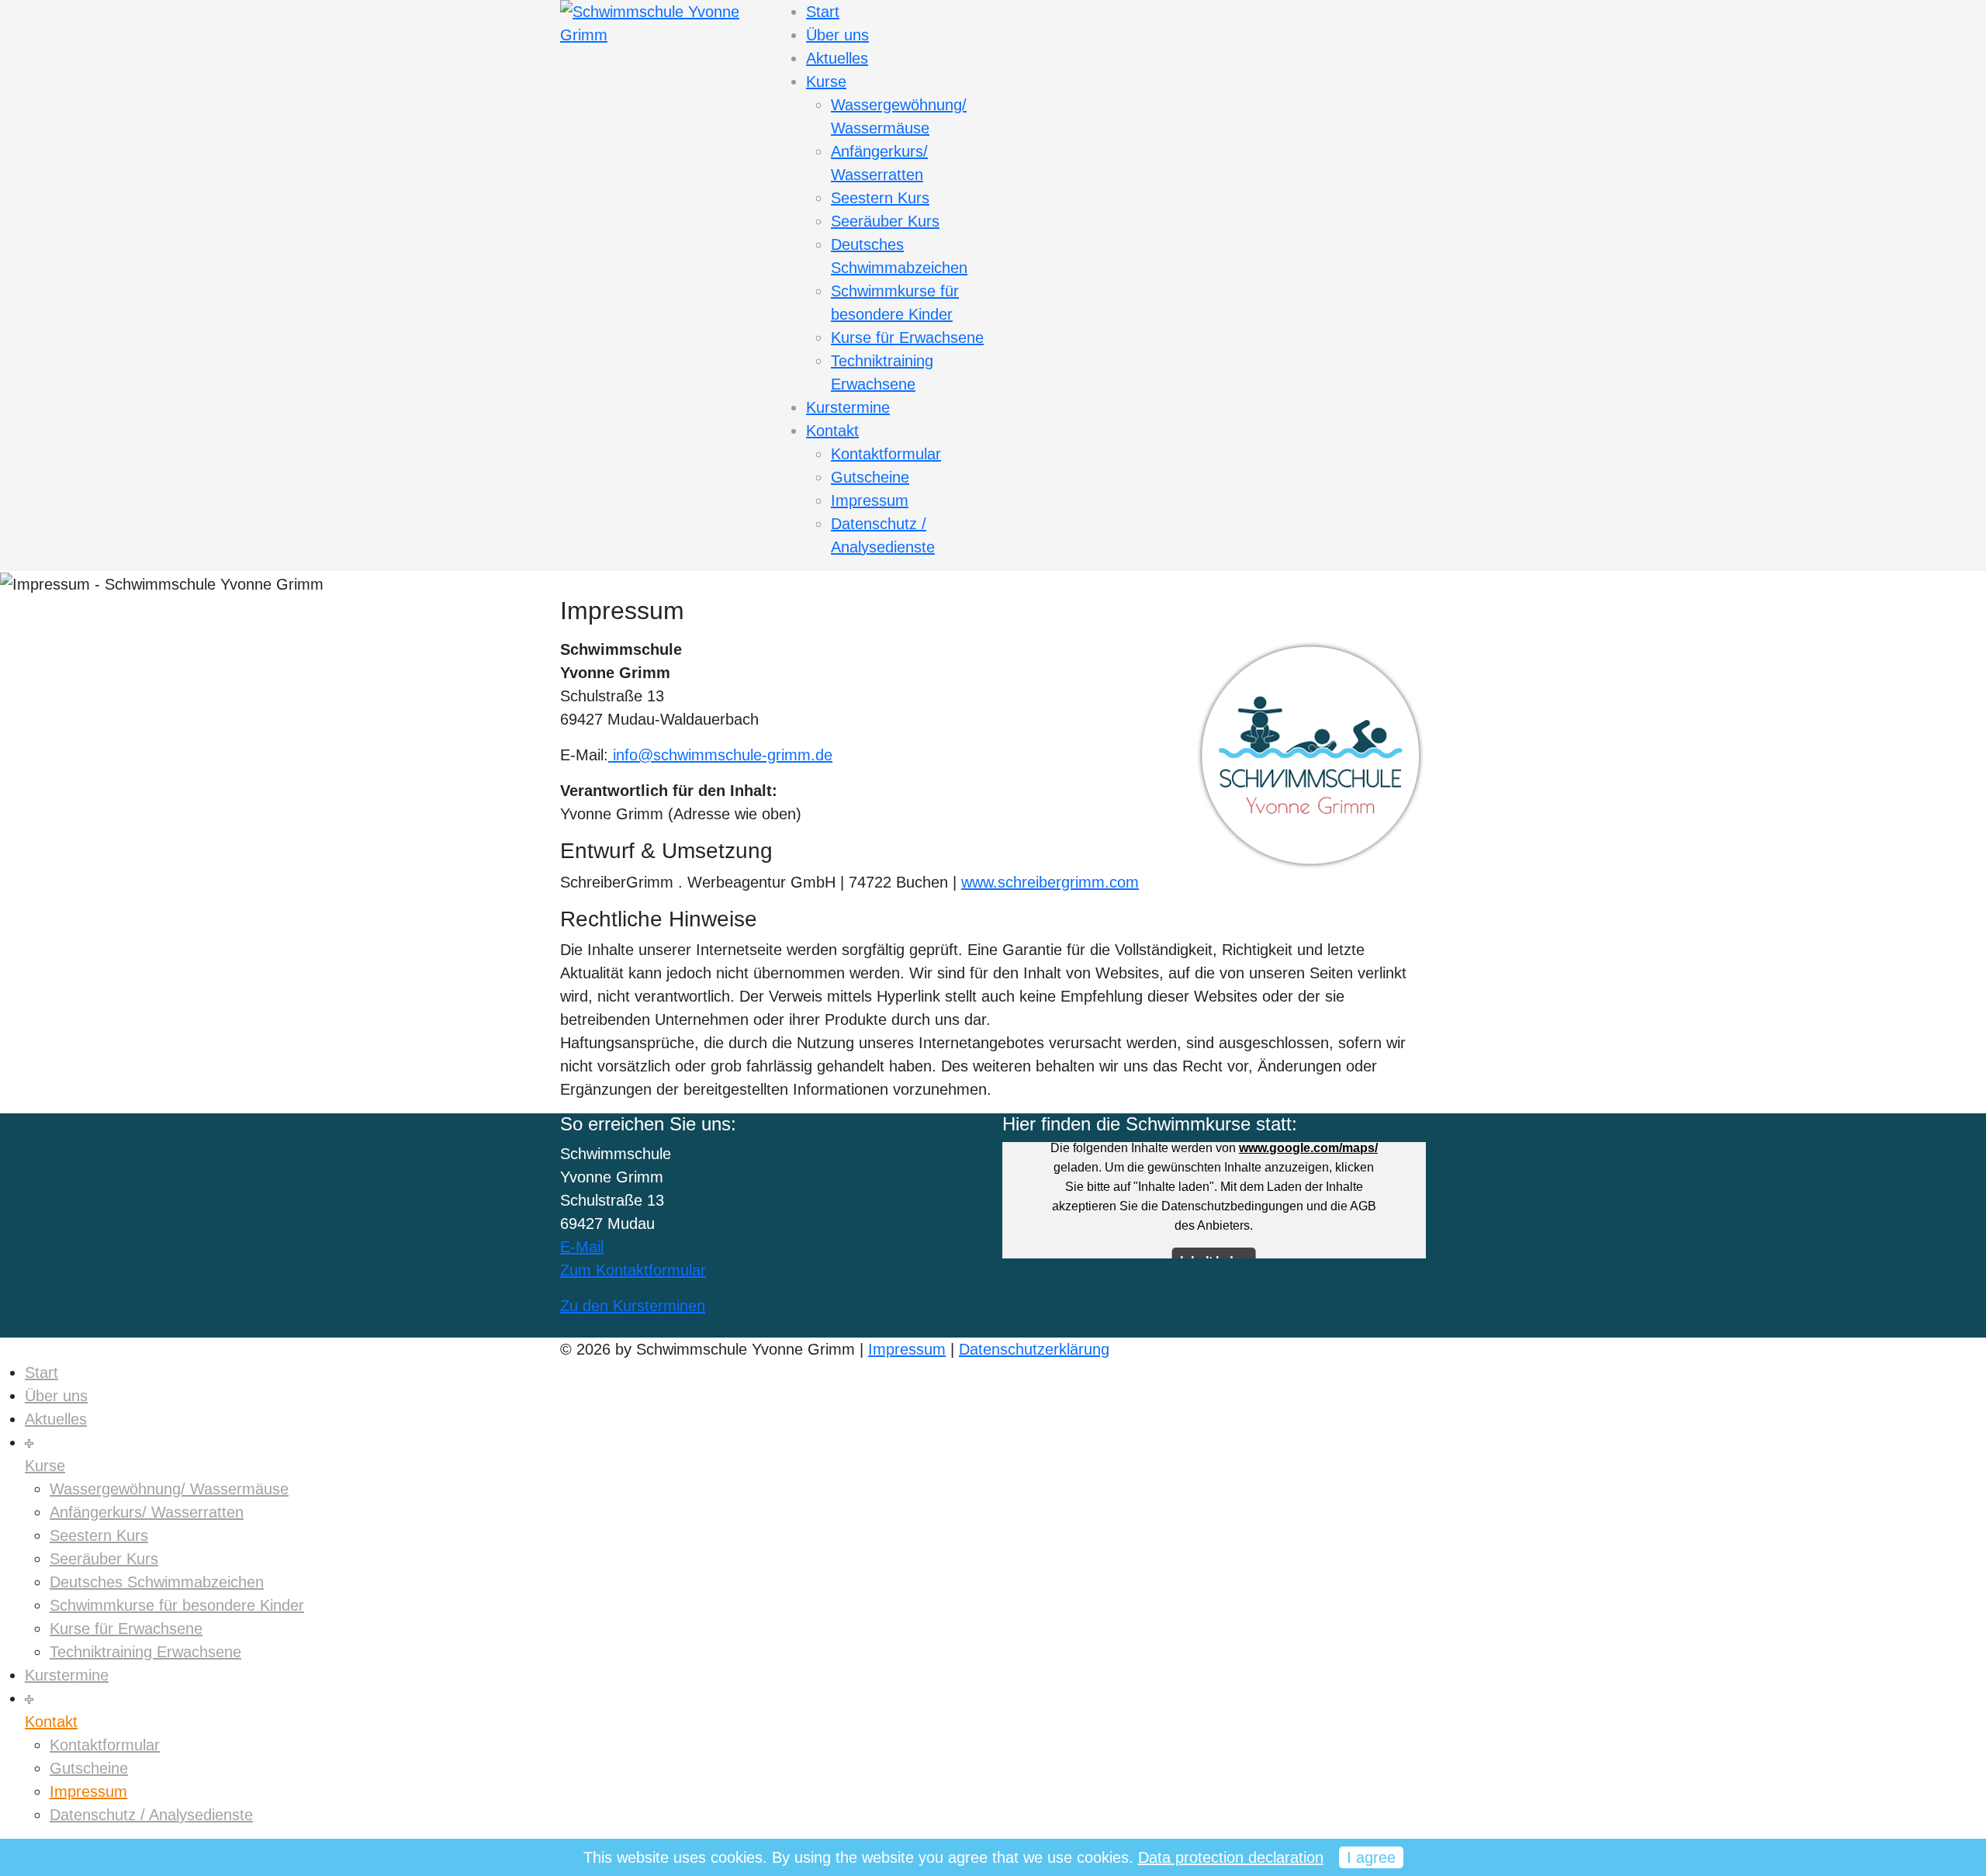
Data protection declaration (1231, 1857)
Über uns (837, 35)
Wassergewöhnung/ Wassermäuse (169, 1489)
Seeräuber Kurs (885, 221)
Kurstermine (848, 407)
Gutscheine (870, 477)
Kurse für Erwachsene (907, 337)
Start (823, 12)
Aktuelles (837, 58)
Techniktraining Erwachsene (145, 1652)
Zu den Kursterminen (633, 1306)
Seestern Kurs (880, 198)
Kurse (826, 81)
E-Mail (582, 1247)
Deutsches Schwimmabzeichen (157, 1582)
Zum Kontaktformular (633, 1270)
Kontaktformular (886, 454)
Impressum (870, 500)
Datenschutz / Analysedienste (151, 1815)
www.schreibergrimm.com (1050, 882)
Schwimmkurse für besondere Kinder (177, 1605)
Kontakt (832, 431)
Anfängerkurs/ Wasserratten (147, 1512)
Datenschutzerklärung (1034, 1349)
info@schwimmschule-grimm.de (720, 755)
